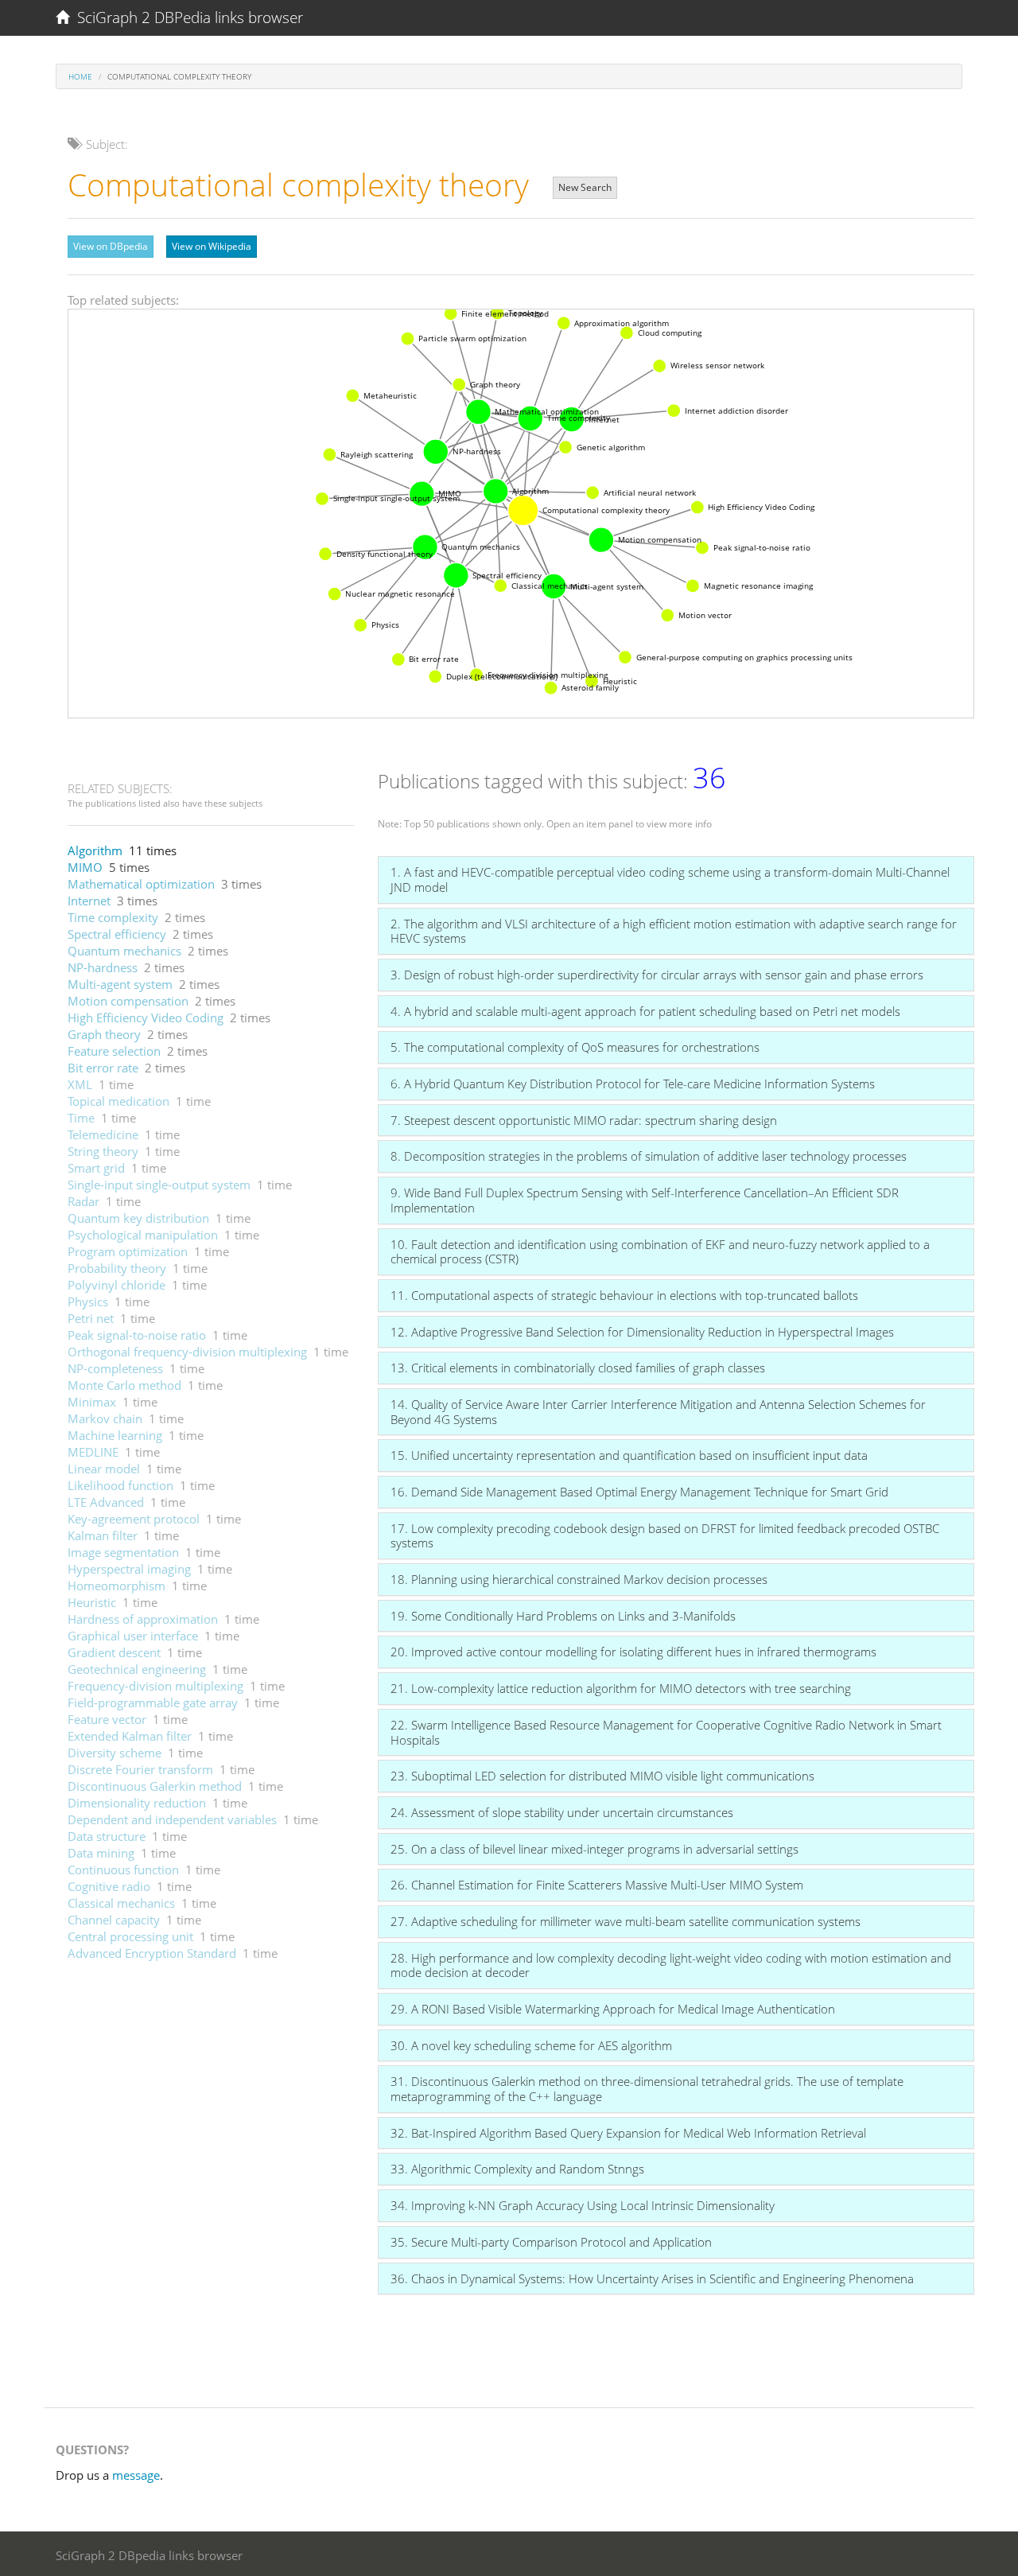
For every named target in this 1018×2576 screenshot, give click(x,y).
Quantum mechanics (124, 951)
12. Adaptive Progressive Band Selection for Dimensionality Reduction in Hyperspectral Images (642, 1332)
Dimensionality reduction (137, 1803)
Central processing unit (130, 1936)
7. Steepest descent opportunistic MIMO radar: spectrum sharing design (584, 1120)
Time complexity (113, 917)
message (136, 2475)
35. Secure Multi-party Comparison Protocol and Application (551, 2242)
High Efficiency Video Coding (146, 1018)
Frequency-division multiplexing (155, 1686)
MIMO (85, 867)
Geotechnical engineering (137, 1669)
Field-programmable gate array (153, 1702)
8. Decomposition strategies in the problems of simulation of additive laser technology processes (649, 1156)
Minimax (92, 1402)
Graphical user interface (133, 1636)
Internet (89, 901)
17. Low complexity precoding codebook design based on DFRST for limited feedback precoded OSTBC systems (665, 1536)
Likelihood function (120, 1485)
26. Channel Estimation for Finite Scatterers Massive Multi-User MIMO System (597, 1885)
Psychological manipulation (143, 1235)
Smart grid (96, 1168)
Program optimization (128, 1251)
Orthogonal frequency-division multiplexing (187, 1352)
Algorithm (95, 850)
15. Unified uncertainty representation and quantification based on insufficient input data (629, 1455)
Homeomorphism (117, 1586)
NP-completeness (115, 1368)
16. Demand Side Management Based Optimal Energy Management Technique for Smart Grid (639, 1492)
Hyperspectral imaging (129, 1569)
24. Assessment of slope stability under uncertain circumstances (562, 1812)
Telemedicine (103, 1134)
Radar (84, 1201)
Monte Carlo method (124, 1385)
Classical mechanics (121, 1903)
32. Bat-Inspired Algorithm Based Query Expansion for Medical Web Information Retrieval (628, 2133)
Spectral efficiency (117, 934)
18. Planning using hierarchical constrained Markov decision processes (579, 1579)
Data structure (107, 1836)
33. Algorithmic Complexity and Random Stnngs (517, 2169)
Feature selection (114, 1051)
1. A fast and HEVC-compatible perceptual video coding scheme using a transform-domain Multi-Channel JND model (670, 879)
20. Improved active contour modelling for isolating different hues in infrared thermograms (633, 1652)
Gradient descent (114, 1652)
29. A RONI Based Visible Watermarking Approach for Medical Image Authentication (613, 2009)
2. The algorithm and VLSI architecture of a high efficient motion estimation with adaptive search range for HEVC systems (674, 931)
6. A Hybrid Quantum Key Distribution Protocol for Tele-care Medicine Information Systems (633, 1084)
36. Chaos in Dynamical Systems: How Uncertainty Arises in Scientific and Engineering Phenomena (652, 2278)
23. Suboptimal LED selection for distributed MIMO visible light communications (602, 1776)
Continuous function (123, 1870)
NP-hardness (103, 967)
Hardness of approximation (143, 1619)
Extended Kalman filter (130, 1736)
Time (81, 1118)
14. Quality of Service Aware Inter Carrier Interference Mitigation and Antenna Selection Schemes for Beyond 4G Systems (658, 1412)
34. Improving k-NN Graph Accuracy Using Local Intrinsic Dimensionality (583, 2205)
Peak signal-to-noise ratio (137, 1335)
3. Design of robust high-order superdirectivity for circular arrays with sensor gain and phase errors (657, 975)
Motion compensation (128, 1001)
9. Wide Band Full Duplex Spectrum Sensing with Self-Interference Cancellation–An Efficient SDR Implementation (645, 1200)
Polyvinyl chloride (117, 1285)
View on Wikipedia (212, 246)
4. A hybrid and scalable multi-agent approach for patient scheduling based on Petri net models (645, 1011)
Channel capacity (114, 1920)
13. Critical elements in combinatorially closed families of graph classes (578, 1368)
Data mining (101, 1853)
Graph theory (104, 1034)
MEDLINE (93, 1452)
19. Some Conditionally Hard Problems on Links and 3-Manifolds (563, 1616)
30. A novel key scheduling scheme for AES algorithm (531, 2045)
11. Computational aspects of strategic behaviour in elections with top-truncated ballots (624, 1295)
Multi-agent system (120, 984)
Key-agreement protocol (134, 1519)
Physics (88, 1302)
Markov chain (105, 1418)
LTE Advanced (106, 1502)
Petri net (91, 1318)
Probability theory (117, 1268)
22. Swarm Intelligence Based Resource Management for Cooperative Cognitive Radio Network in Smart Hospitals (666, 1732)
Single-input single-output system (159, 1185)
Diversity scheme (115, 1753)
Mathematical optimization (141, 884)
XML (80, 1084)
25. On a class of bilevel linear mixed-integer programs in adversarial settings (594, 1849)
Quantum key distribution (138, 1218)
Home (80, 76)
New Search (585, 187)
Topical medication (119, 1101)
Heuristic (92, 1602)
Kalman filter (103, 1535)
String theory (103, 1151)
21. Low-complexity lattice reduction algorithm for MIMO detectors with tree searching (621, 1688)
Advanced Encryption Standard (152, 1953)
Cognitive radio (109, 1886)
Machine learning (115, 1435)
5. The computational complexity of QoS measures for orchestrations (575, 1047)
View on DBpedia (111, 246)
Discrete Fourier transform (140, 1769)
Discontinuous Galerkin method (155, 1786)
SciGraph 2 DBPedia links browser (186, 18)
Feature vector (107, 1719)
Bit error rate (103, 1068)
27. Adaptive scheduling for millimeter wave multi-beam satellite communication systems (626, 1921)
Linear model (104, 1469)
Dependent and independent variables (172, 1819)
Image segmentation (123, 1552)
